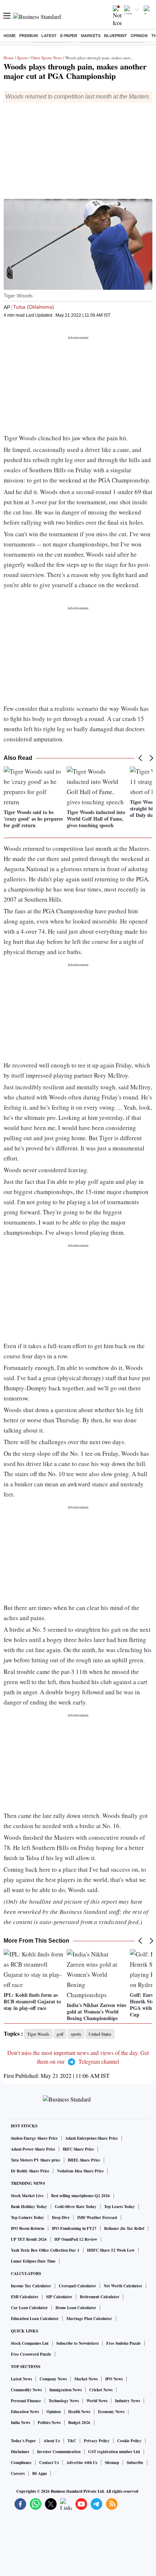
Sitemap (112, 2463)
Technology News (64, 2401)
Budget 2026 (79, 2423)
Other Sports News (46, 58)
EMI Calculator (25, 2297)
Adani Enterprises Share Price (92, 2138)
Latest (49, 36)
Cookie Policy (129, 2441)
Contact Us (49, 2463)
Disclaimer (20, 2452)
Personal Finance (26, 2401)
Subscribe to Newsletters (77, 2343)
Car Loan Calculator (29, 2308)
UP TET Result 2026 (29, 2239)
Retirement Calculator (100, 2297)
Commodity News (26, 2390)
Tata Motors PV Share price (36, 2160)
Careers (18, 2473)
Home (10, 36)
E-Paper (69, 36)
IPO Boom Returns (28, 2228)
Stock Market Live (27, 2196)
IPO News (114, 2379)
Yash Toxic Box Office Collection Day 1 (45, 2250)
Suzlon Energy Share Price (34, 2138)
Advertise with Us (82, 2463)
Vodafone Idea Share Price (80, 2171)
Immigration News (65, 2390)
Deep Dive (61, 2218)
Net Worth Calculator (123, 2286)
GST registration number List (114, 2452)
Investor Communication (59, 2452)
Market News (86, 2379)
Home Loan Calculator (76, 2308)
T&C (72, 2441)
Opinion (139, 36)
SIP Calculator (59, 2297)
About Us (52, 2441)
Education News (25, 2412)
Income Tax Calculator (31, 2286)
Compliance (21, 2463)
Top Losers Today (120, 2207)
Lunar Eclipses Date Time (33, 2261)
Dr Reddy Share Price (30, 2171)
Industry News (128, 2401)
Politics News (49, 2423)
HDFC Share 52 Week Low (111, 2250)
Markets (91, 36)
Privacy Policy (97, 2441)
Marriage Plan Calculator (89, 2319)
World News (97, 2401)
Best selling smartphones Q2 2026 (81, 2196)
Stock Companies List (30, 2343)
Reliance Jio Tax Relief (124, 2228)
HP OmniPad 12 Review (76, 2239)
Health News (79, 2412)
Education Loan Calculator (35, 2319)
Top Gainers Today (28, 2218)
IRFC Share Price (78, 2149)
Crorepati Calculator (77, 2286)
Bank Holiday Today (29, 2207)
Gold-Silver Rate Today (76, 2207)
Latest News (21, 2379)
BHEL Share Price (84, 2160)
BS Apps (40, 2473)
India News (20, 2423)
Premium (28, 36)
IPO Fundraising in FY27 (74, 2228)
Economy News (111, 2412)
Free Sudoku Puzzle (124, 2343)
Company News (53, 2379)
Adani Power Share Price (33, 2149)
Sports (22, 58)
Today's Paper (23, 2441)
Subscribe (135, 2463)
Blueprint (116, 36)
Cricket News (101, 2390)
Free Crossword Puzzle (31, 2354)
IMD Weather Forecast (97, 2218)
